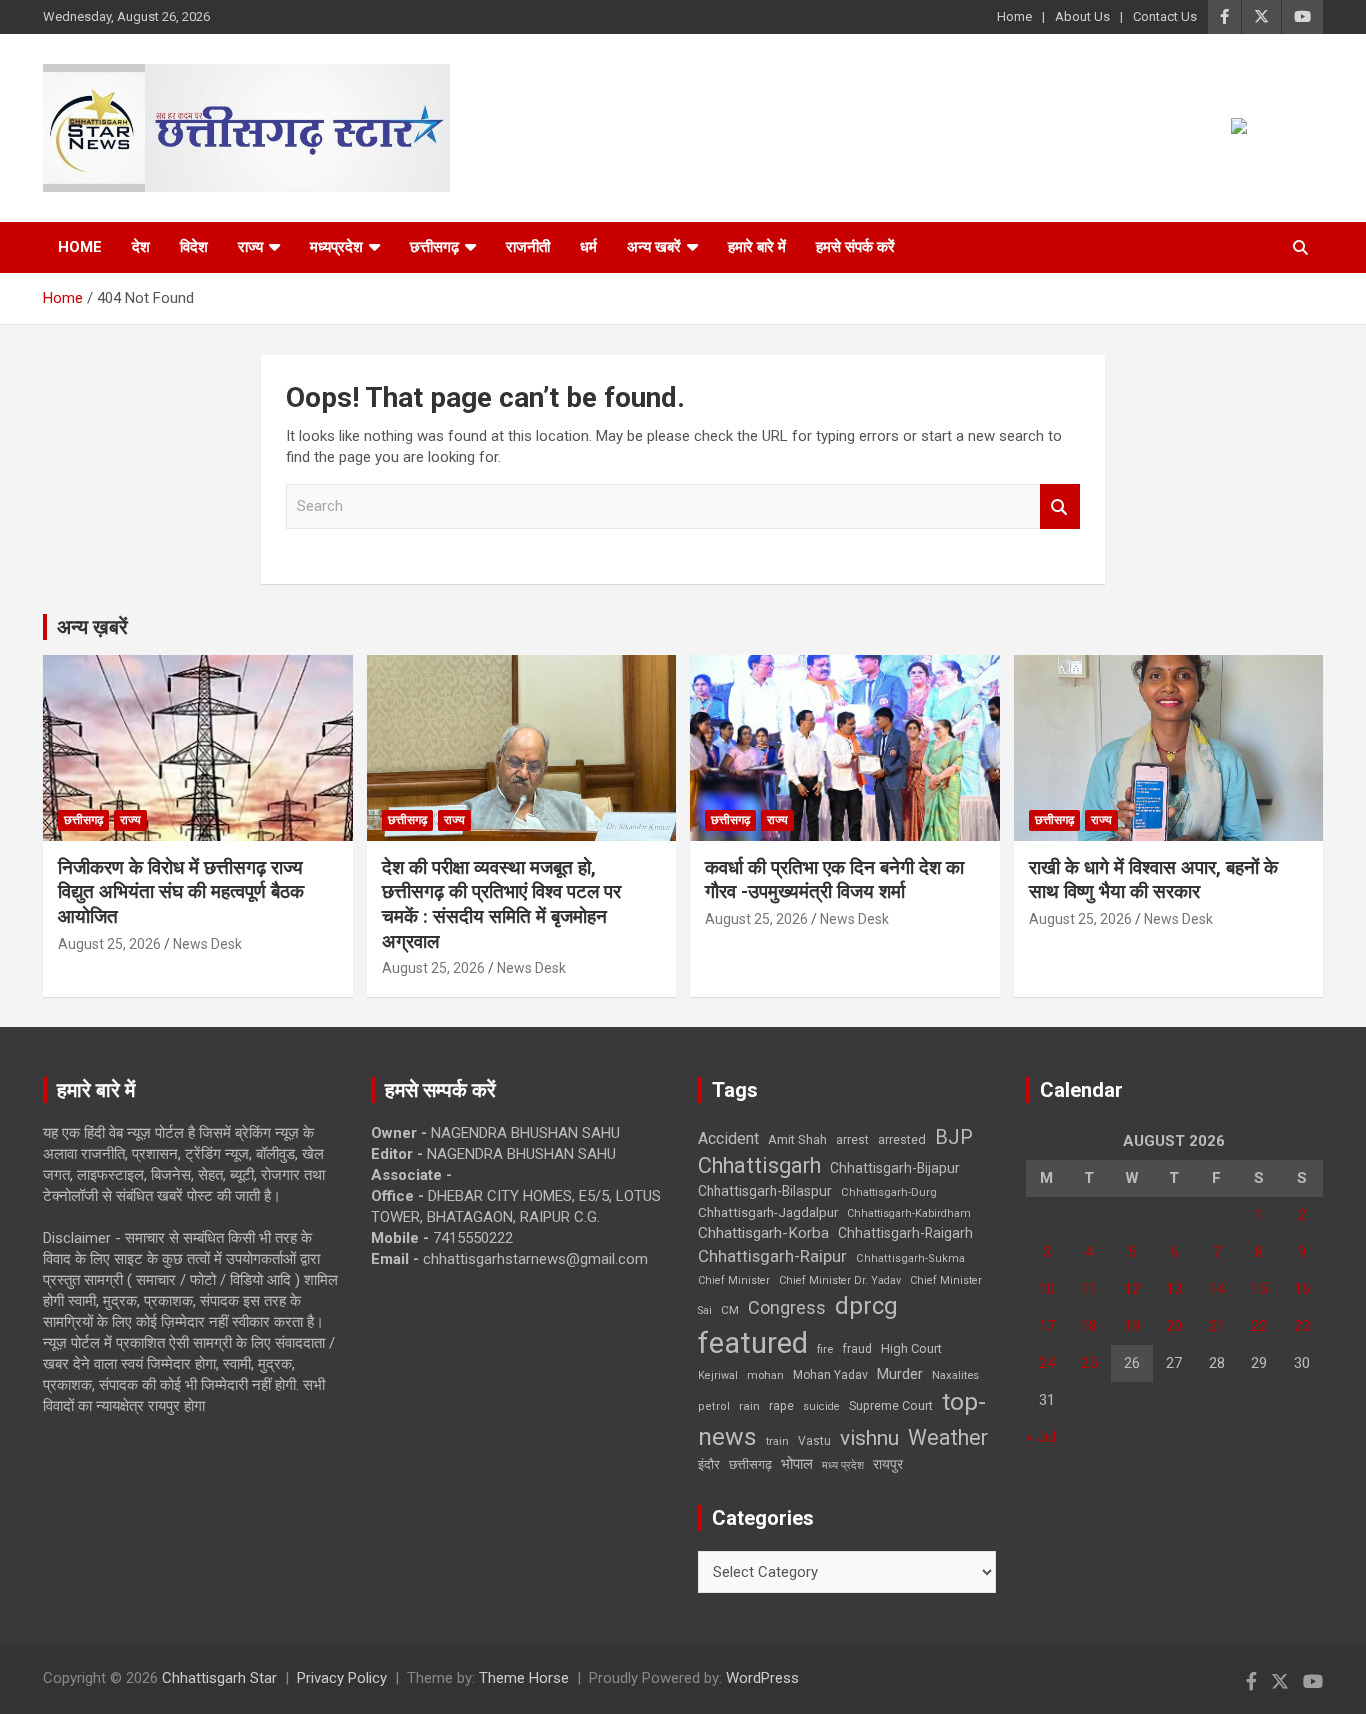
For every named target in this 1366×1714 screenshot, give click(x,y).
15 (1259, 1289)
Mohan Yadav (830, 1375)
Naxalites (955, 1375)
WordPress (762, 1678)
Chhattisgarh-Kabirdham (909, 1213)
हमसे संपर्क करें (855, 247)
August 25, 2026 (109, 944)
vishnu (869, 1438)
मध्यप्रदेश (336, 247)
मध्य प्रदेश (843, 1465)
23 (1302, 1326)
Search (1060, 506)
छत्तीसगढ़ (434, 247)
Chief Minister (734, 1280)
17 (1047, 1326)
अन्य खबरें (654, 247)
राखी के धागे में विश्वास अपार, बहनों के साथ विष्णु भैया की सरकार (1153, 880)
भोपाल (797, 1464)
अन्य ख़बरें (92, 627)
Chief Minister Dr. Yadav (840, 1280)
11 (1089, 1289)
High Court (911, 1348)
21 (1217, 1326)
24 (1047, 1363)
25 (1089, 1363)
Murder (900, 1374)
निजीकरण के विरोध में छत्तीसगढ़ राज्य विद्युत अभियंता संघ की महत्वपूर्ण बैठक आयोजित (181, 892)
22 (1259, 1326)
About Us (1082, 16)
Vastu (814, 1441)
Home (1014, 16)
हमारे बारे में (757, 247)
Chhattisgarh (759, 1165)
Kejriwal (718, 1375)
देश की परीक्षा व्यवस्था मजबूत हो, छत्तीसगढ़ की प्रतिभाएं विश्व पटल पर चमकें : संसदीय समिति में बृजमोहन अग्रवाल (501, 904)
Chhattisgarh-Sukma (910, 1258)
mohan (765, 1375)
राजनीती (528, 247)
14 (1217, 1289)
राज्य (250, 247)
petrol (714, 1406)
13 (1174, 1289)
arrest (852, 1140)
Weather (948, 1437)
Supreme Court (891, 1405)
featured (753, 1343)
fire (825, 1349)
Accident (728, 1138)
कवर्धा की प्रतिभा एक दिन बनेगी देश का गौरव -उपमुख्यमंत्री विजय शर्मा (834, 880)
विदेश (194, 247)
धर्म (588, 247)
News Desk (207, 944)
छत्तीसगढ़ (750, 1464)
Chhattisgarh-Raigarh (905, 1233)
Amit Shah (797, 1139)
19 (1132, 1326)
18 (1089, 1326)
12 (1132, 1289)
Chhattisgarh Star (219, 1678)
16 (1302, 1289)
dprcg (866, 1306)
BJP (954, 1137)
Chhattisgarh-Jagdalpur (768, 1212)
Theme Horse (524, 1678)
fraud (857, 1349)
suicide (821, 1406)
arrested (902, 1139)
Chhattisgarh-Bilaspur (765, 1191)
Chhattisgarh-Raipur (772, 1256)
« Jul (1041, 1437)
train (777, 1441)
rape (781, 1405)
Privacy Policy (342, 1678)
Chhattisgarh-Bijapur (895, 1168)
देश (141, 247)
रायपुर (888, 1464)
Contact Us (1165, 16)
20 (1174, 1326)
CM (730, 1310)
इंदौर (709, 1464)
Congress (787, 1307)
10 (1047, 1289)
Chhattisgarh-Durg (889, 1192)
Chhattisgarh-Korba (763, 1233)
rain (749, 1406)
